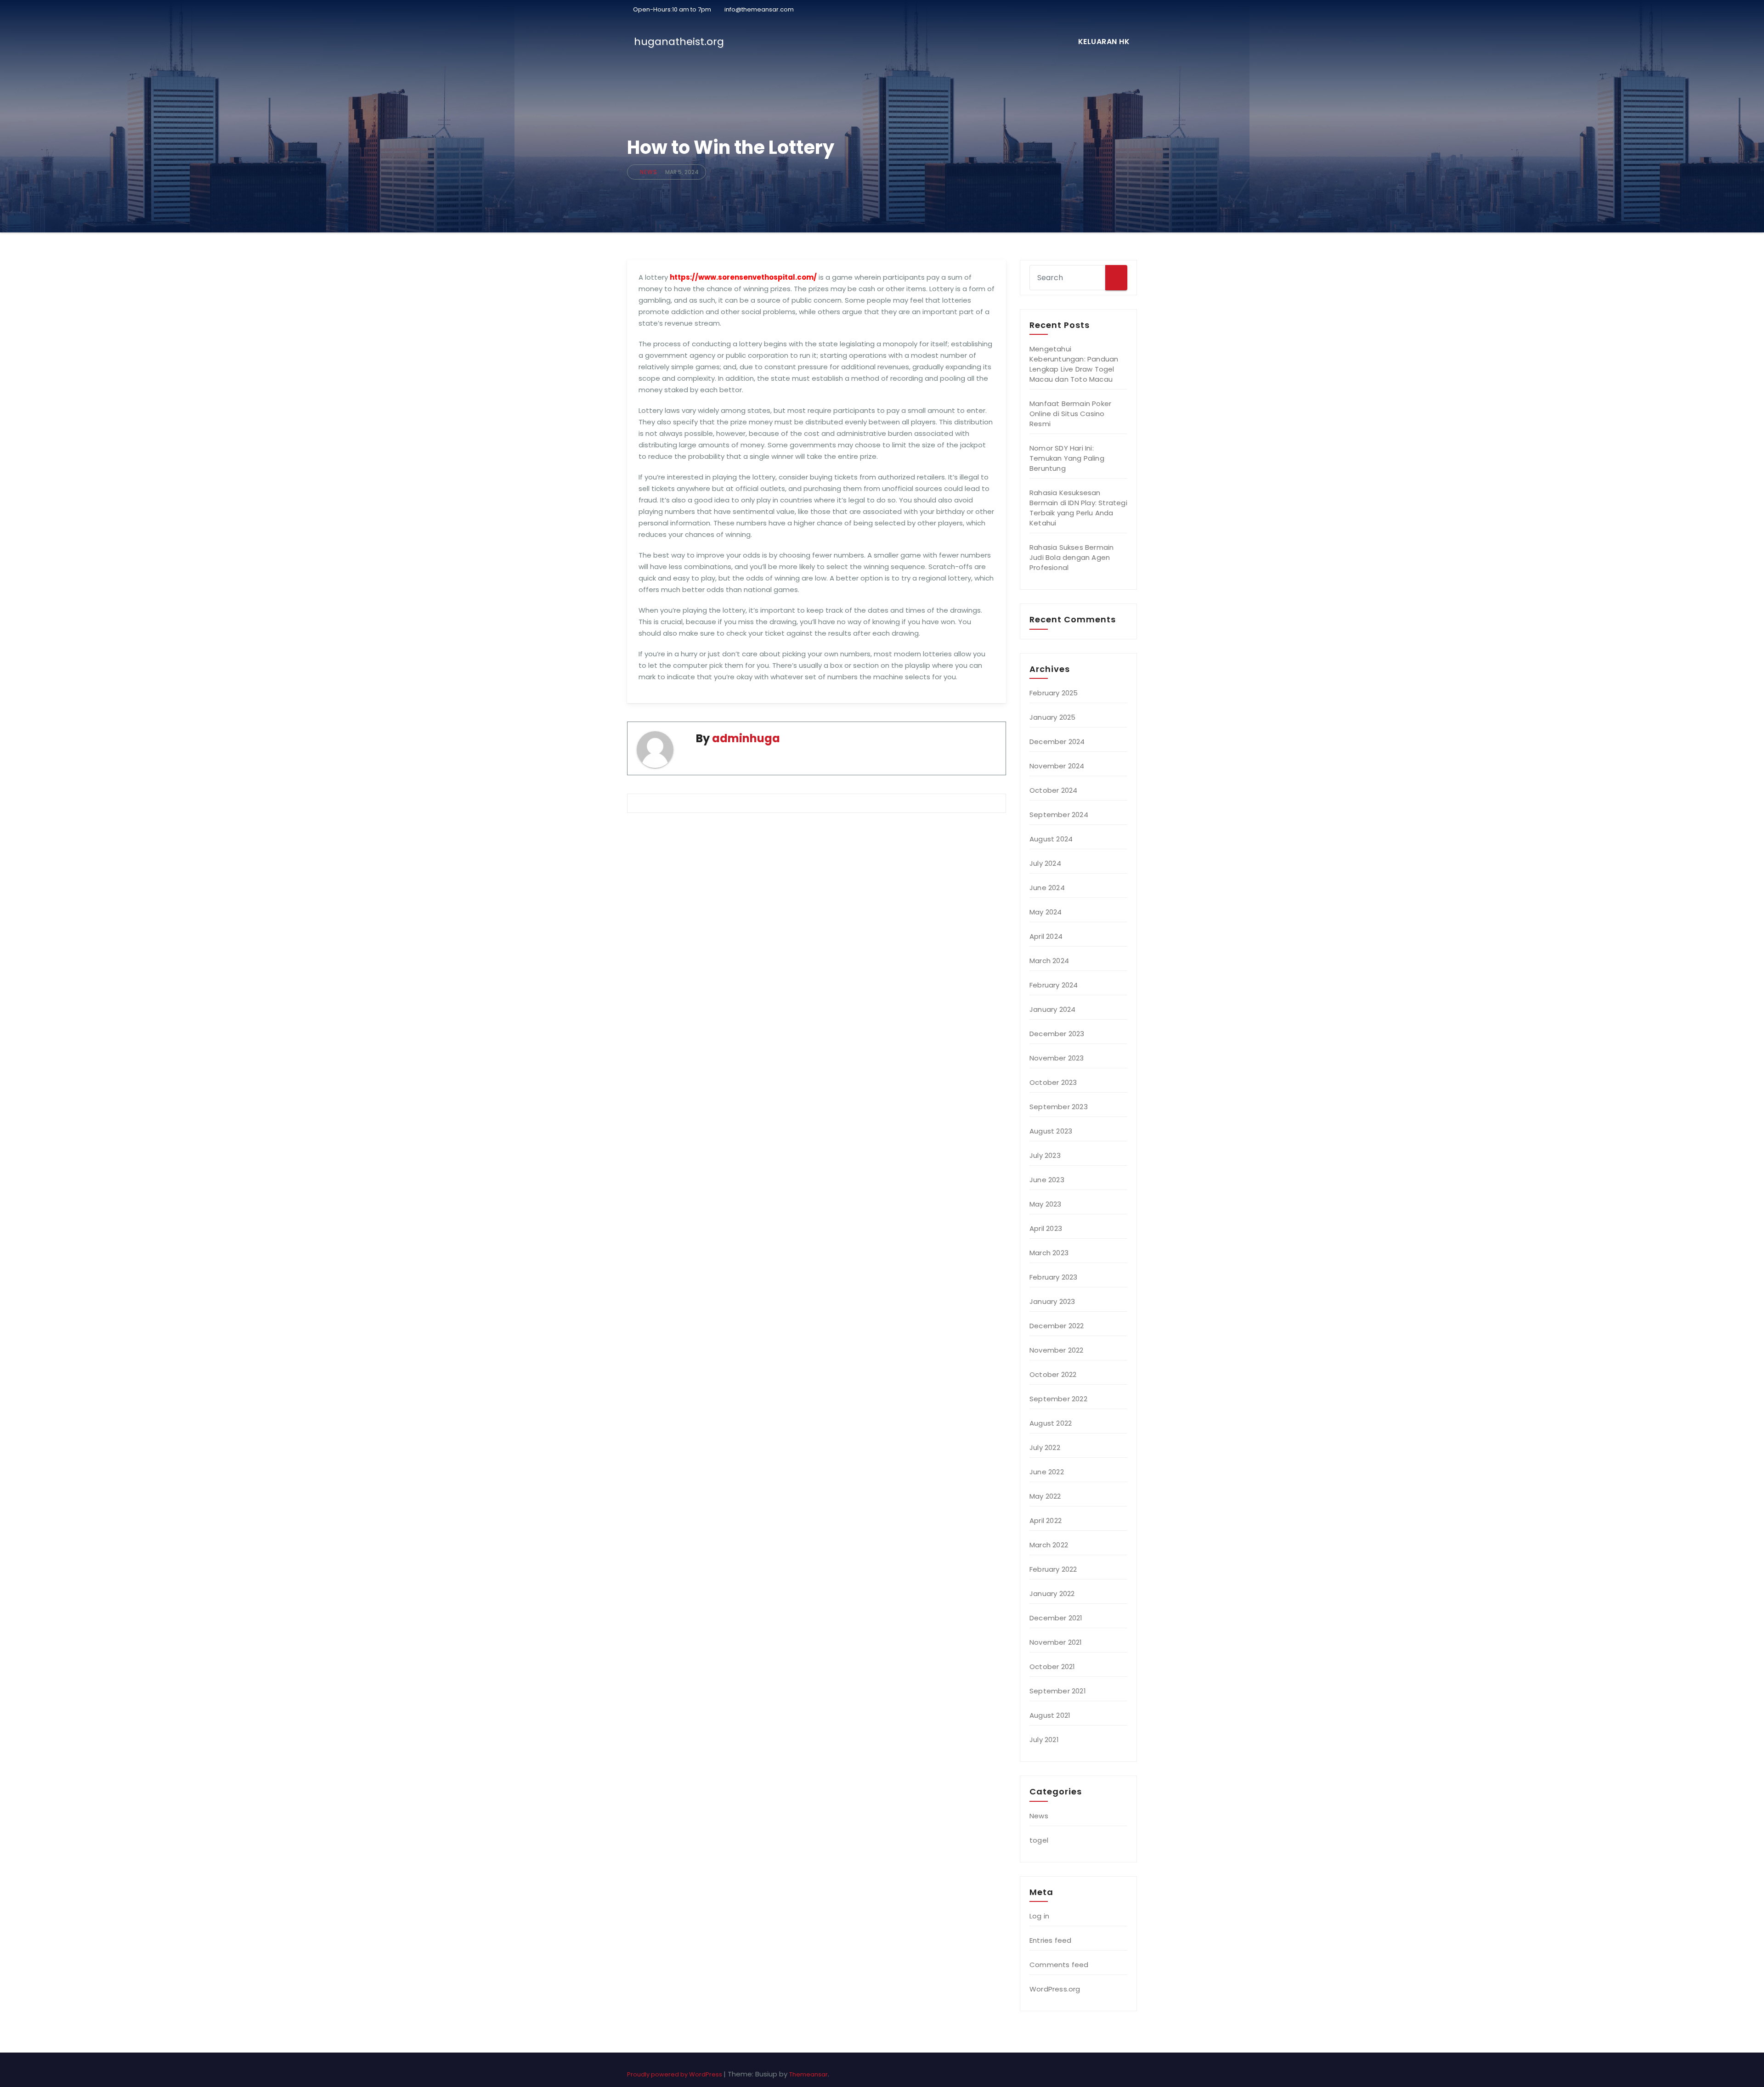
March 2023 (1049, 1253)
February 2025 (1054, 693)
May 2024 (1046, 912)
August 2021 (1050, 1715)
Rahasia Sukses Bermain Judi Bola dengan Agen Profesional (1071, 557)
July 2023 (1045, 1155)
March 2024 (1049, 961)
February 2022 (1053, 1569)
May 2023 (1046, 1204)
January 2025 (1052, 717)
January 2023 (1052, 1301)
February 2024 (1054, 985)
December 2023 (1057, 1034)
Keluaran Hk (1104, 42)
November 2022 (1057, 1350)
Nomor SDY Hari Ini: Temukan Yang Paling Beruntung (1067, 458)
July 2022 (1045, 1447)
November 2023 (1057, 1058)
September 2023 (1059, 1107)
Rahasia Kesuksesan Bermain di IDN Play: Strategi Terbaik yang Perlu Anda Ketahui (1078, 508)
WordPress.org (1055, 1989)
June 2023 (1047, 1180)
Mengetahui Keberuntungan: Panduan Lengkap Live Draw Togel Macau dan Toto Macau (1074, 364)
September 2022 (1058, 1399)
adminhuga (746, 738)
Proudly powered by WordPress (675, 2074)
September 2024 (1059, 815)
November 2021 (1056, 1642)
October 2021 (1052, 1667)
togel (1039, 1840)
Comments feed (1059, 1965)
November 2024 (1057, 766)
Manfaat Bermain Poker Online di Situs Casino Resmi (1070, 414)
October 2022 (1053, 1374)
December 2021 (1056, 1618)
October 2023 (1053, 1082)
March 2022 (1049, 1545)
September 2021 (1058, 1691)
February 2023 (1054, 1277)
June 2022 (1047, 1472)
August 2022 (1051, 1423)
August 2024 (1051, 839)
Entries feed (1050, 1940)
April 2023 (1046, 1228)
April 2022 (1046, 1520)
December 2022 (1057, 1326)
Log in (1039, 1916)
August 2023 (1051, 1131)
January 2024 (1052, 1009)
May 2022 (1045, 1496)
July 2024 (1045, 863)
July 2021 (1044, 1740)
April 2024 (1046, 936)
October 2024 (1053, 790)
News (649, 172)
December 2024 (1057, 742)
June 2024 (1047, 888)
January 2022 (1052, 1593)
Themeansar (808, 2074)
